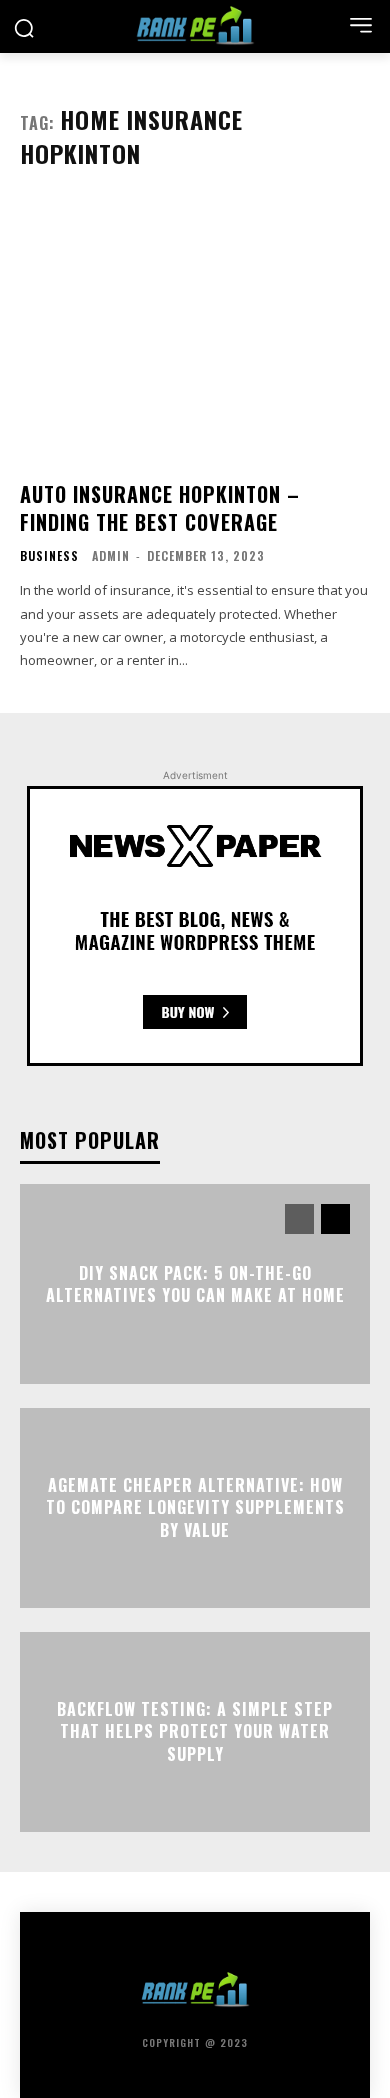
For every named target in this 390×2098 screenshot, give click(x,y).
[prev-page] (299, 1219)
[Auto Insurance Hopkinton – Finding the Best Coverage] (195, 332)
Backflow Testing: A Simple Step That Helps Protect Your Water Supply (195, 1731)
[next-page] (335, 1219)
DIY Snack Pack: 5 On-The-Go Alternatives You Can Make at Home (195, 1283)
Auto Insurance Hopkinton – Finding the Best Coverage (160, 508)
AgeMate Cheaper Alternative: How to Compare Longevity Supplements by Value (195, 1507)
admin (111, 555)
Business (49, 556)
